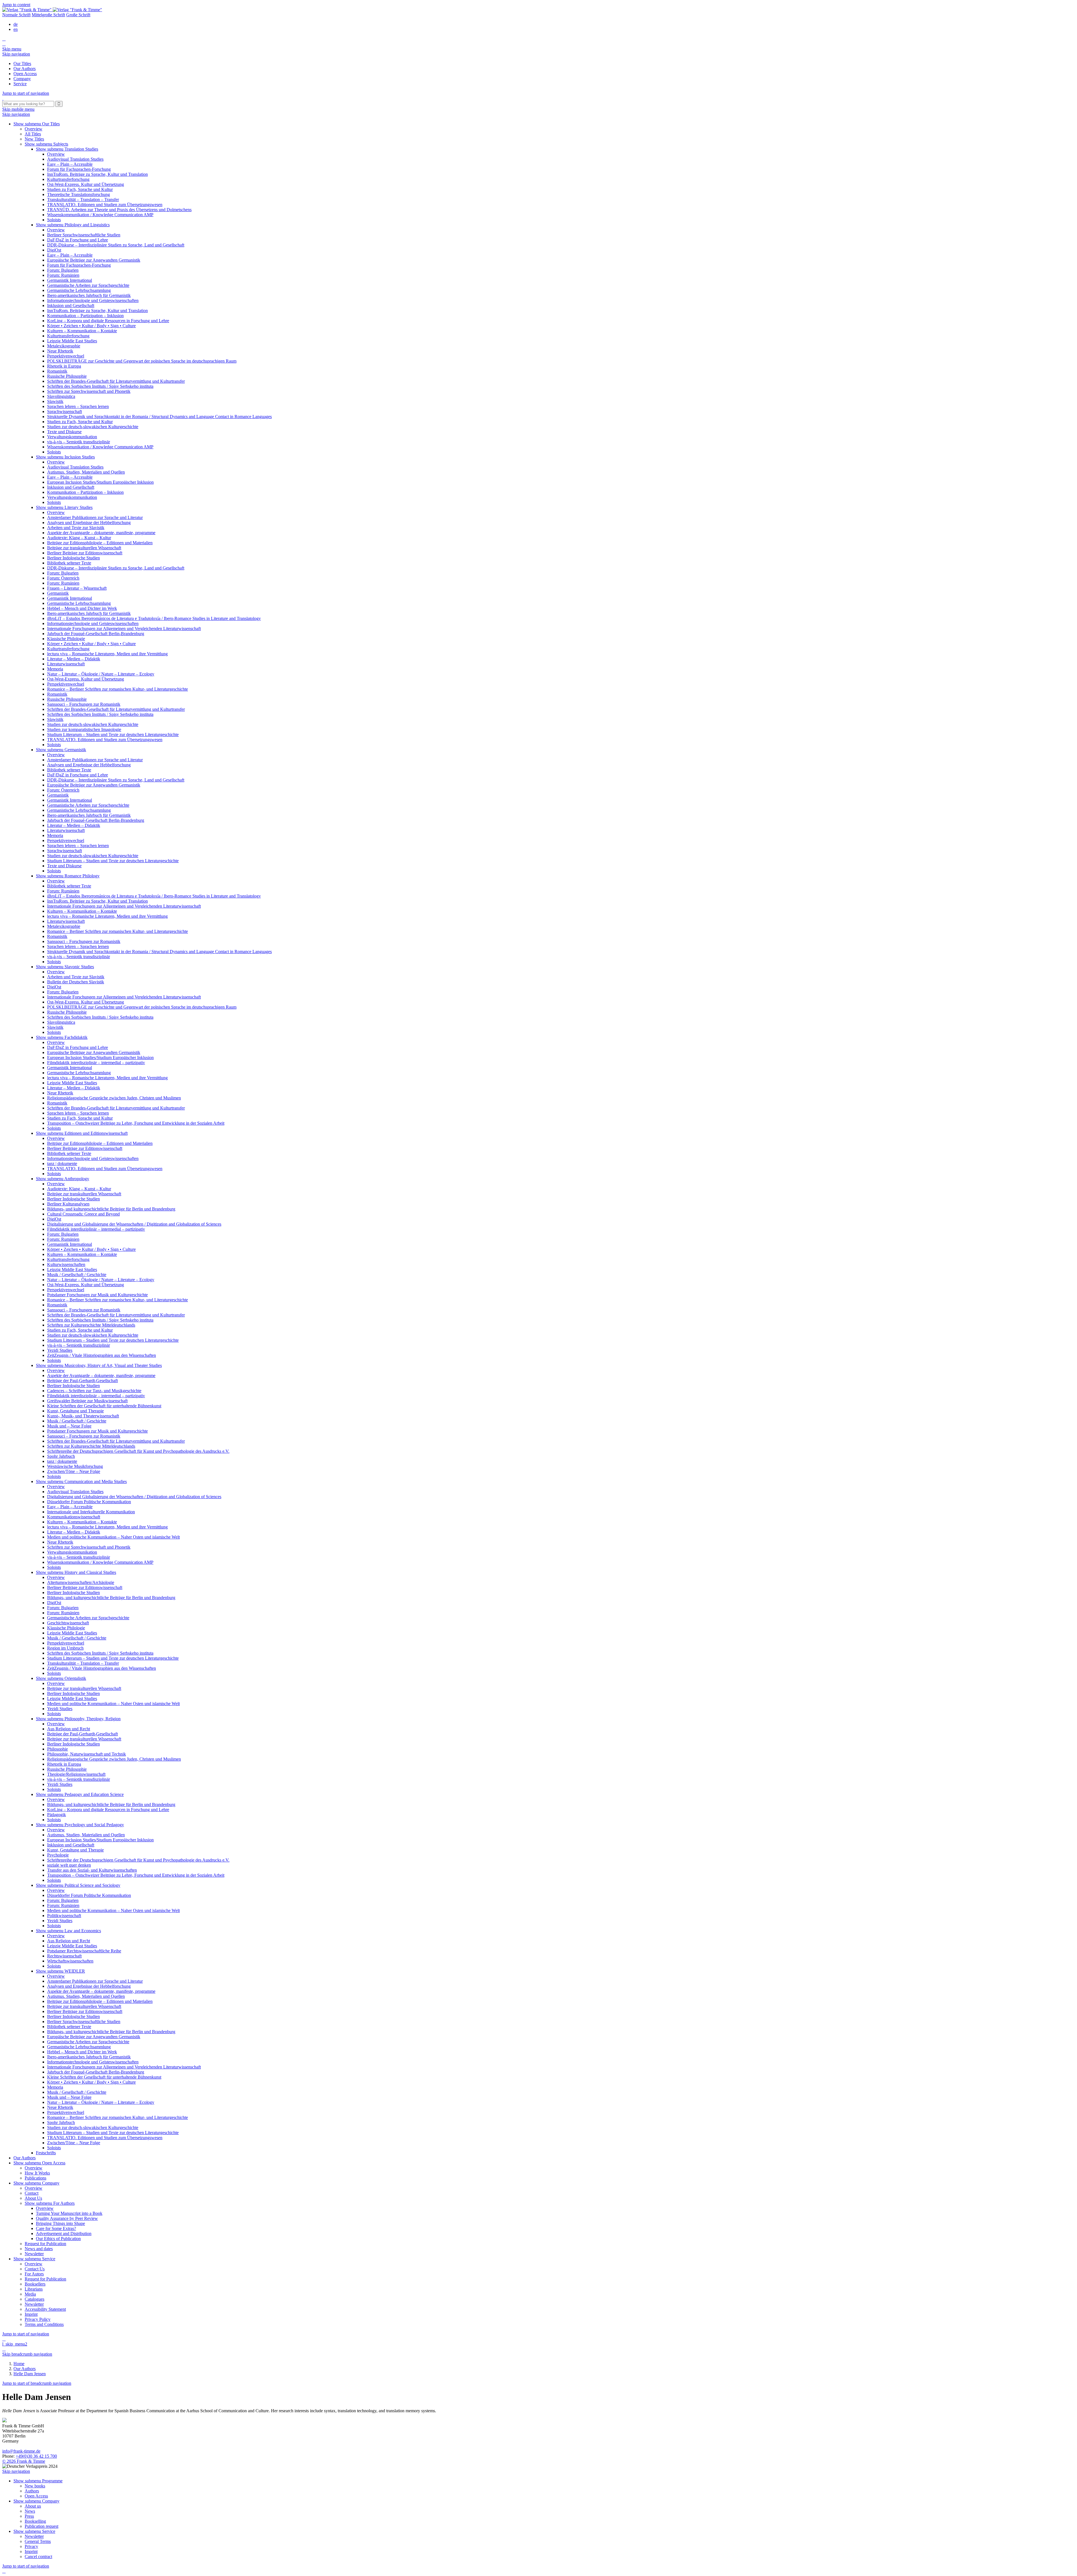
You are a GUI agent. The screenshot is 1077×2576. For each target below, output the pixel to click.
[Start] (3, 98)
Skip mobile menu (18, 109)
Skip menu (12, 49)
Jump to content (16, 5)
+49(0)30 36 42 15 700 (36, 2456)
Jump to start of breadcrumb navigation (37, 2383)
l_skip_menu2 (15, 2344)
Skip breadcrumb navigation (27, 2354)
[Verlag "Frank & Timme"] (52, 10)
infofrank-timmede (21, 2451)
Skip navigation (16, 54)
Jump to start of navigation (26, 93)
